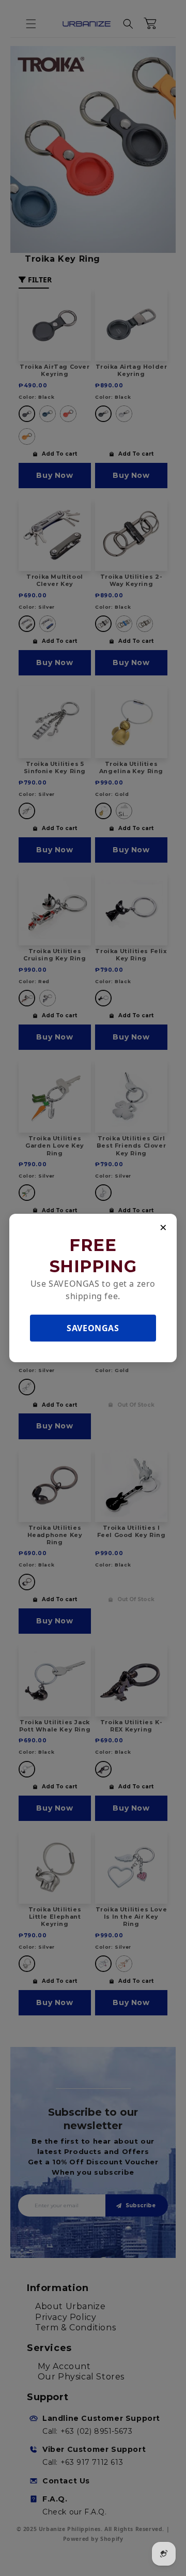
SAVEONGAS (93, 1328)
